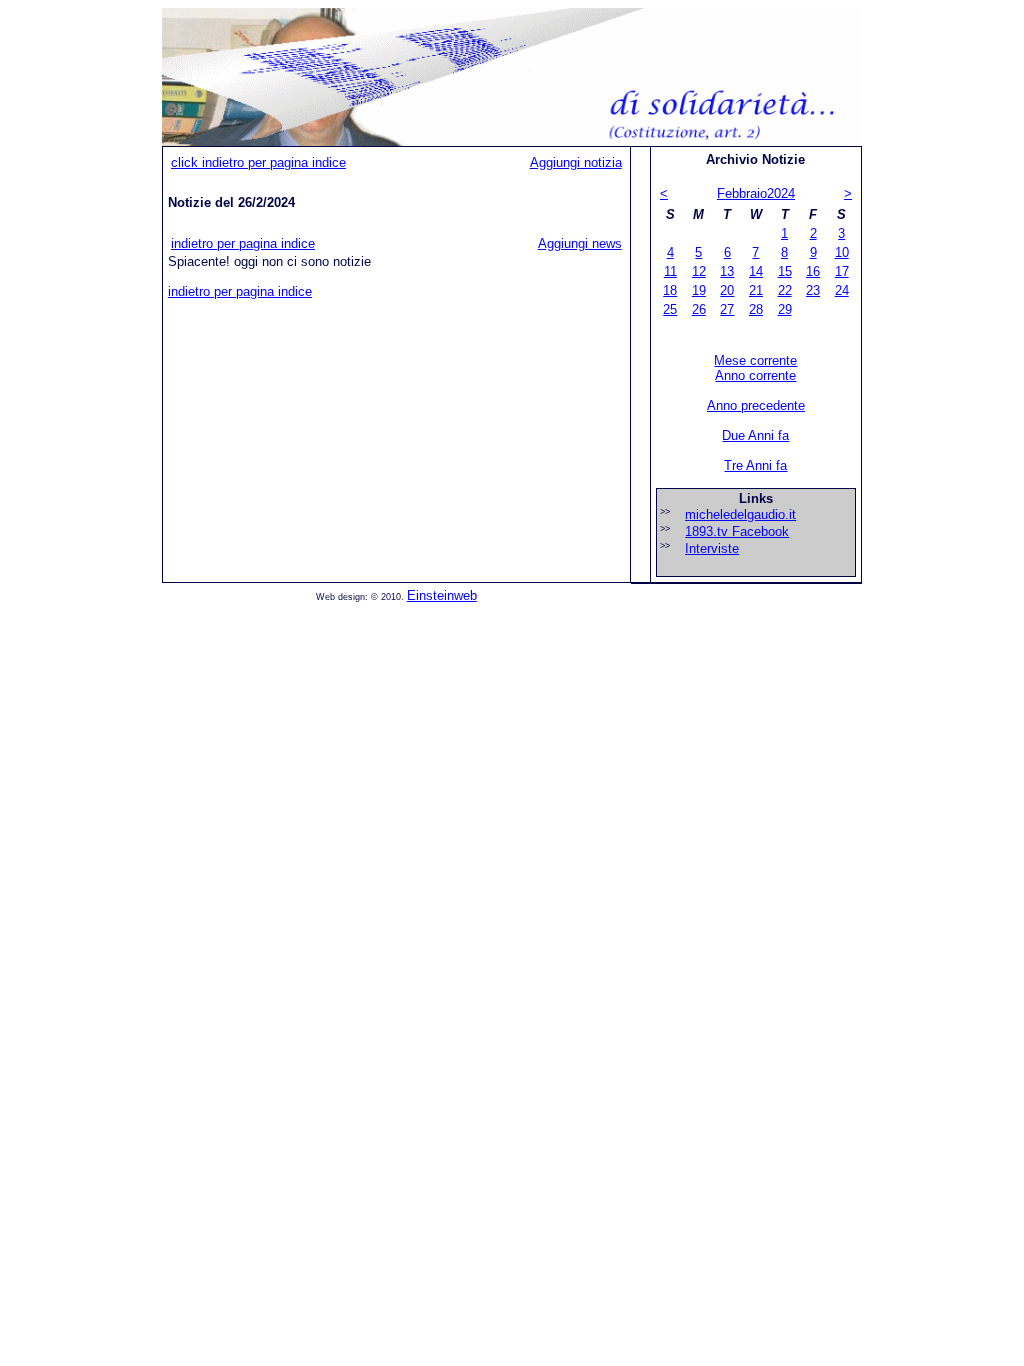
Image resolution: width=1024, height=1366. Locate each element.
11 (670, 271)
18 (670, 290)
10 (842, 252)
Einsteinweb (442, 595)
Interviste (712, 548)
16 (813, 271)
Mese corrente (755, 360)
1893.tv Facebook (737, 531)
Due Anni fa (755, 435)
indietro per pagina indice (243, 243)
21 (756, 290)
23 (813, 290)
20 (727, 290)
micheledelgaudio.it (740, 514)
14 (756, 271)
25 (670, 309)
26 (699, 309)
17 (842, 271)
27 (727, 309)
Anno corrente (755, 375)
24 (842, 290)
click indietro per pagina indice (258, 162)
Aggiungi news (580, 243)
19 (699, 290)
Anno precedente (756, 405)
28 (756, 309)
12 (699, 271)
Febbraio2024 (756, 193)
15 (785, 271)
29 (785, 309)
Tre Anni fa (755, 465)
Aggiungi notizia (576, 162)
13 (727, 271)
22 (785, 290)
